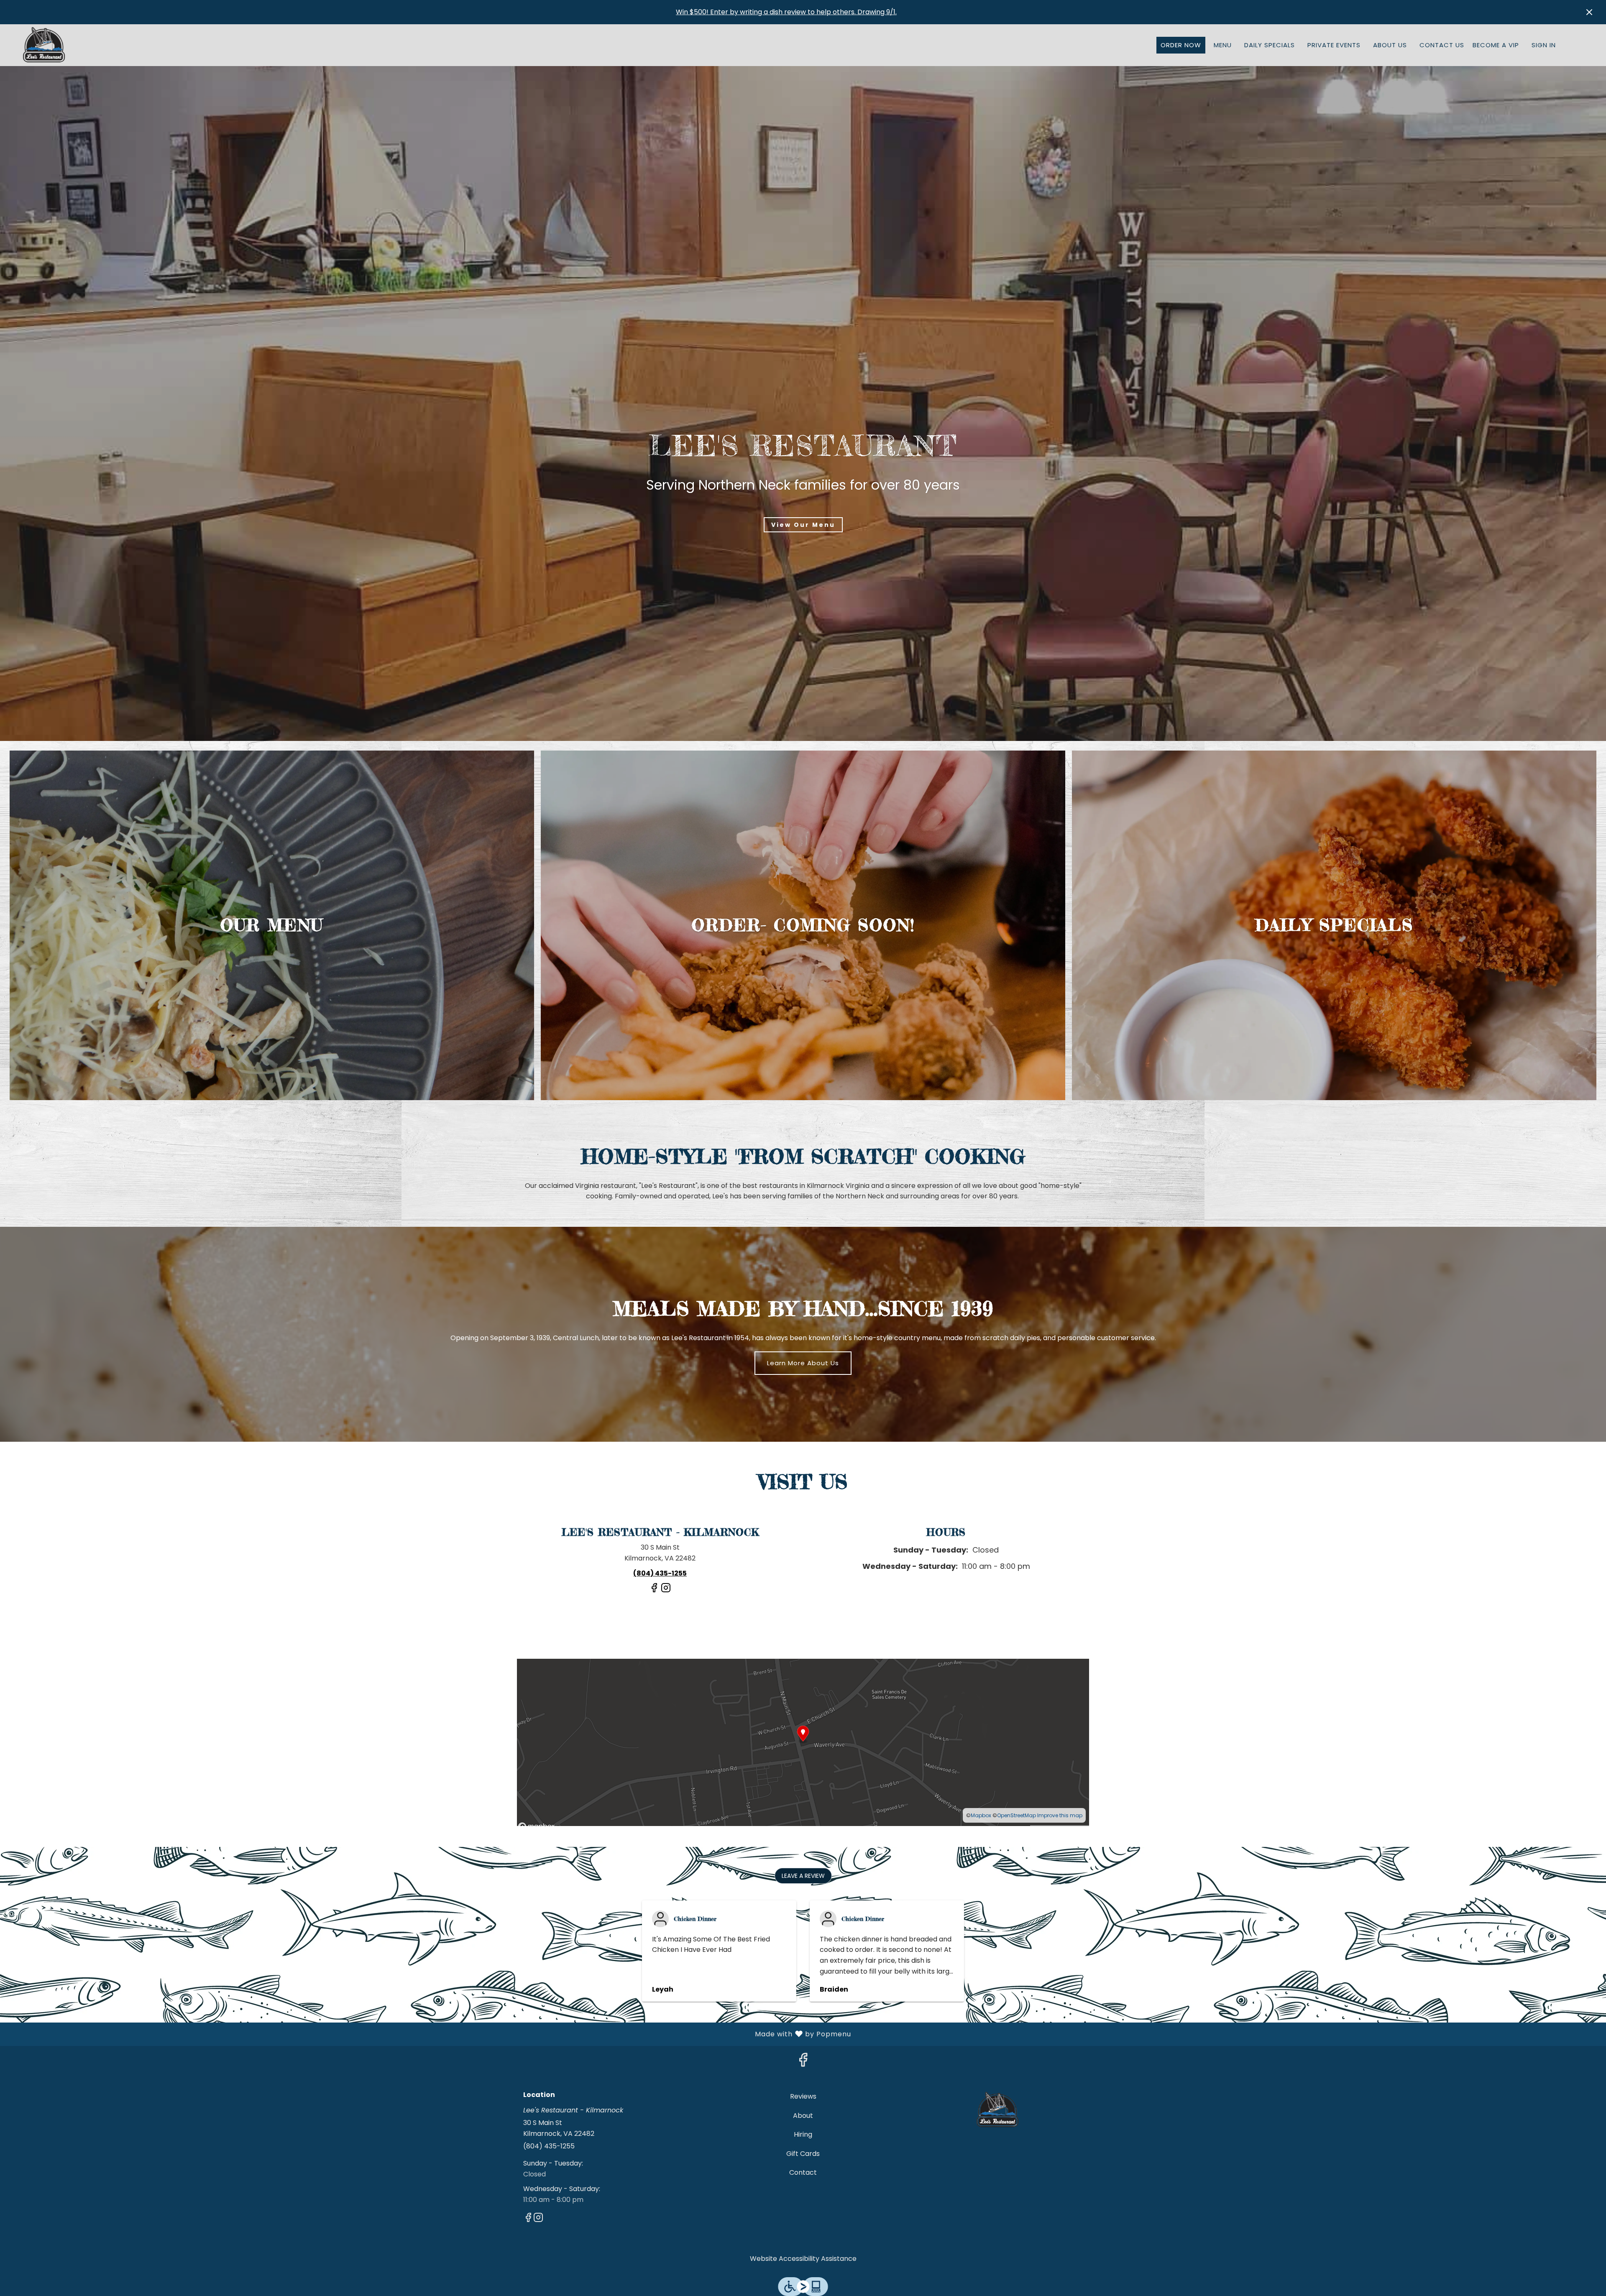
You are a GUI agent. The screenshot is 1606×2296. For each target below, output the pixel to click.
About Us (1390, 45)
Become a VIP (1496, 45)
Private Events (1334, 45)
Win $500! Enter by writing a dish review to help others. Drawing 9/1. (786, 12)
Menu (1223, 45)
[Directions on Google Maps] (803, 1742)
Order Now (1181, 45)
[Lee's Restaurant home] (44, 45)
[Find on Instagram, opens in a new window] (666, 1591)
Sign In (1544, 45)
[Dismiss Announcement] (1589, 12)
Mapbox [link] (981, 1815)
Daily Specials (1270, 45)
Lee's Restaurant (998, 2110)
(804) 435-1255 (549, 2146)
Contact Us (1442, 45)
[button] (803, 1876)
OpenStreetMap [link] (1017, 1815)
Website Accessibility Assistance (803, 2259)
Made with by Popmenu (429, 2034)
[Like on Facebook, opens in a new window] (654, 1591)
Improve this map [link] (1060, 1815)
